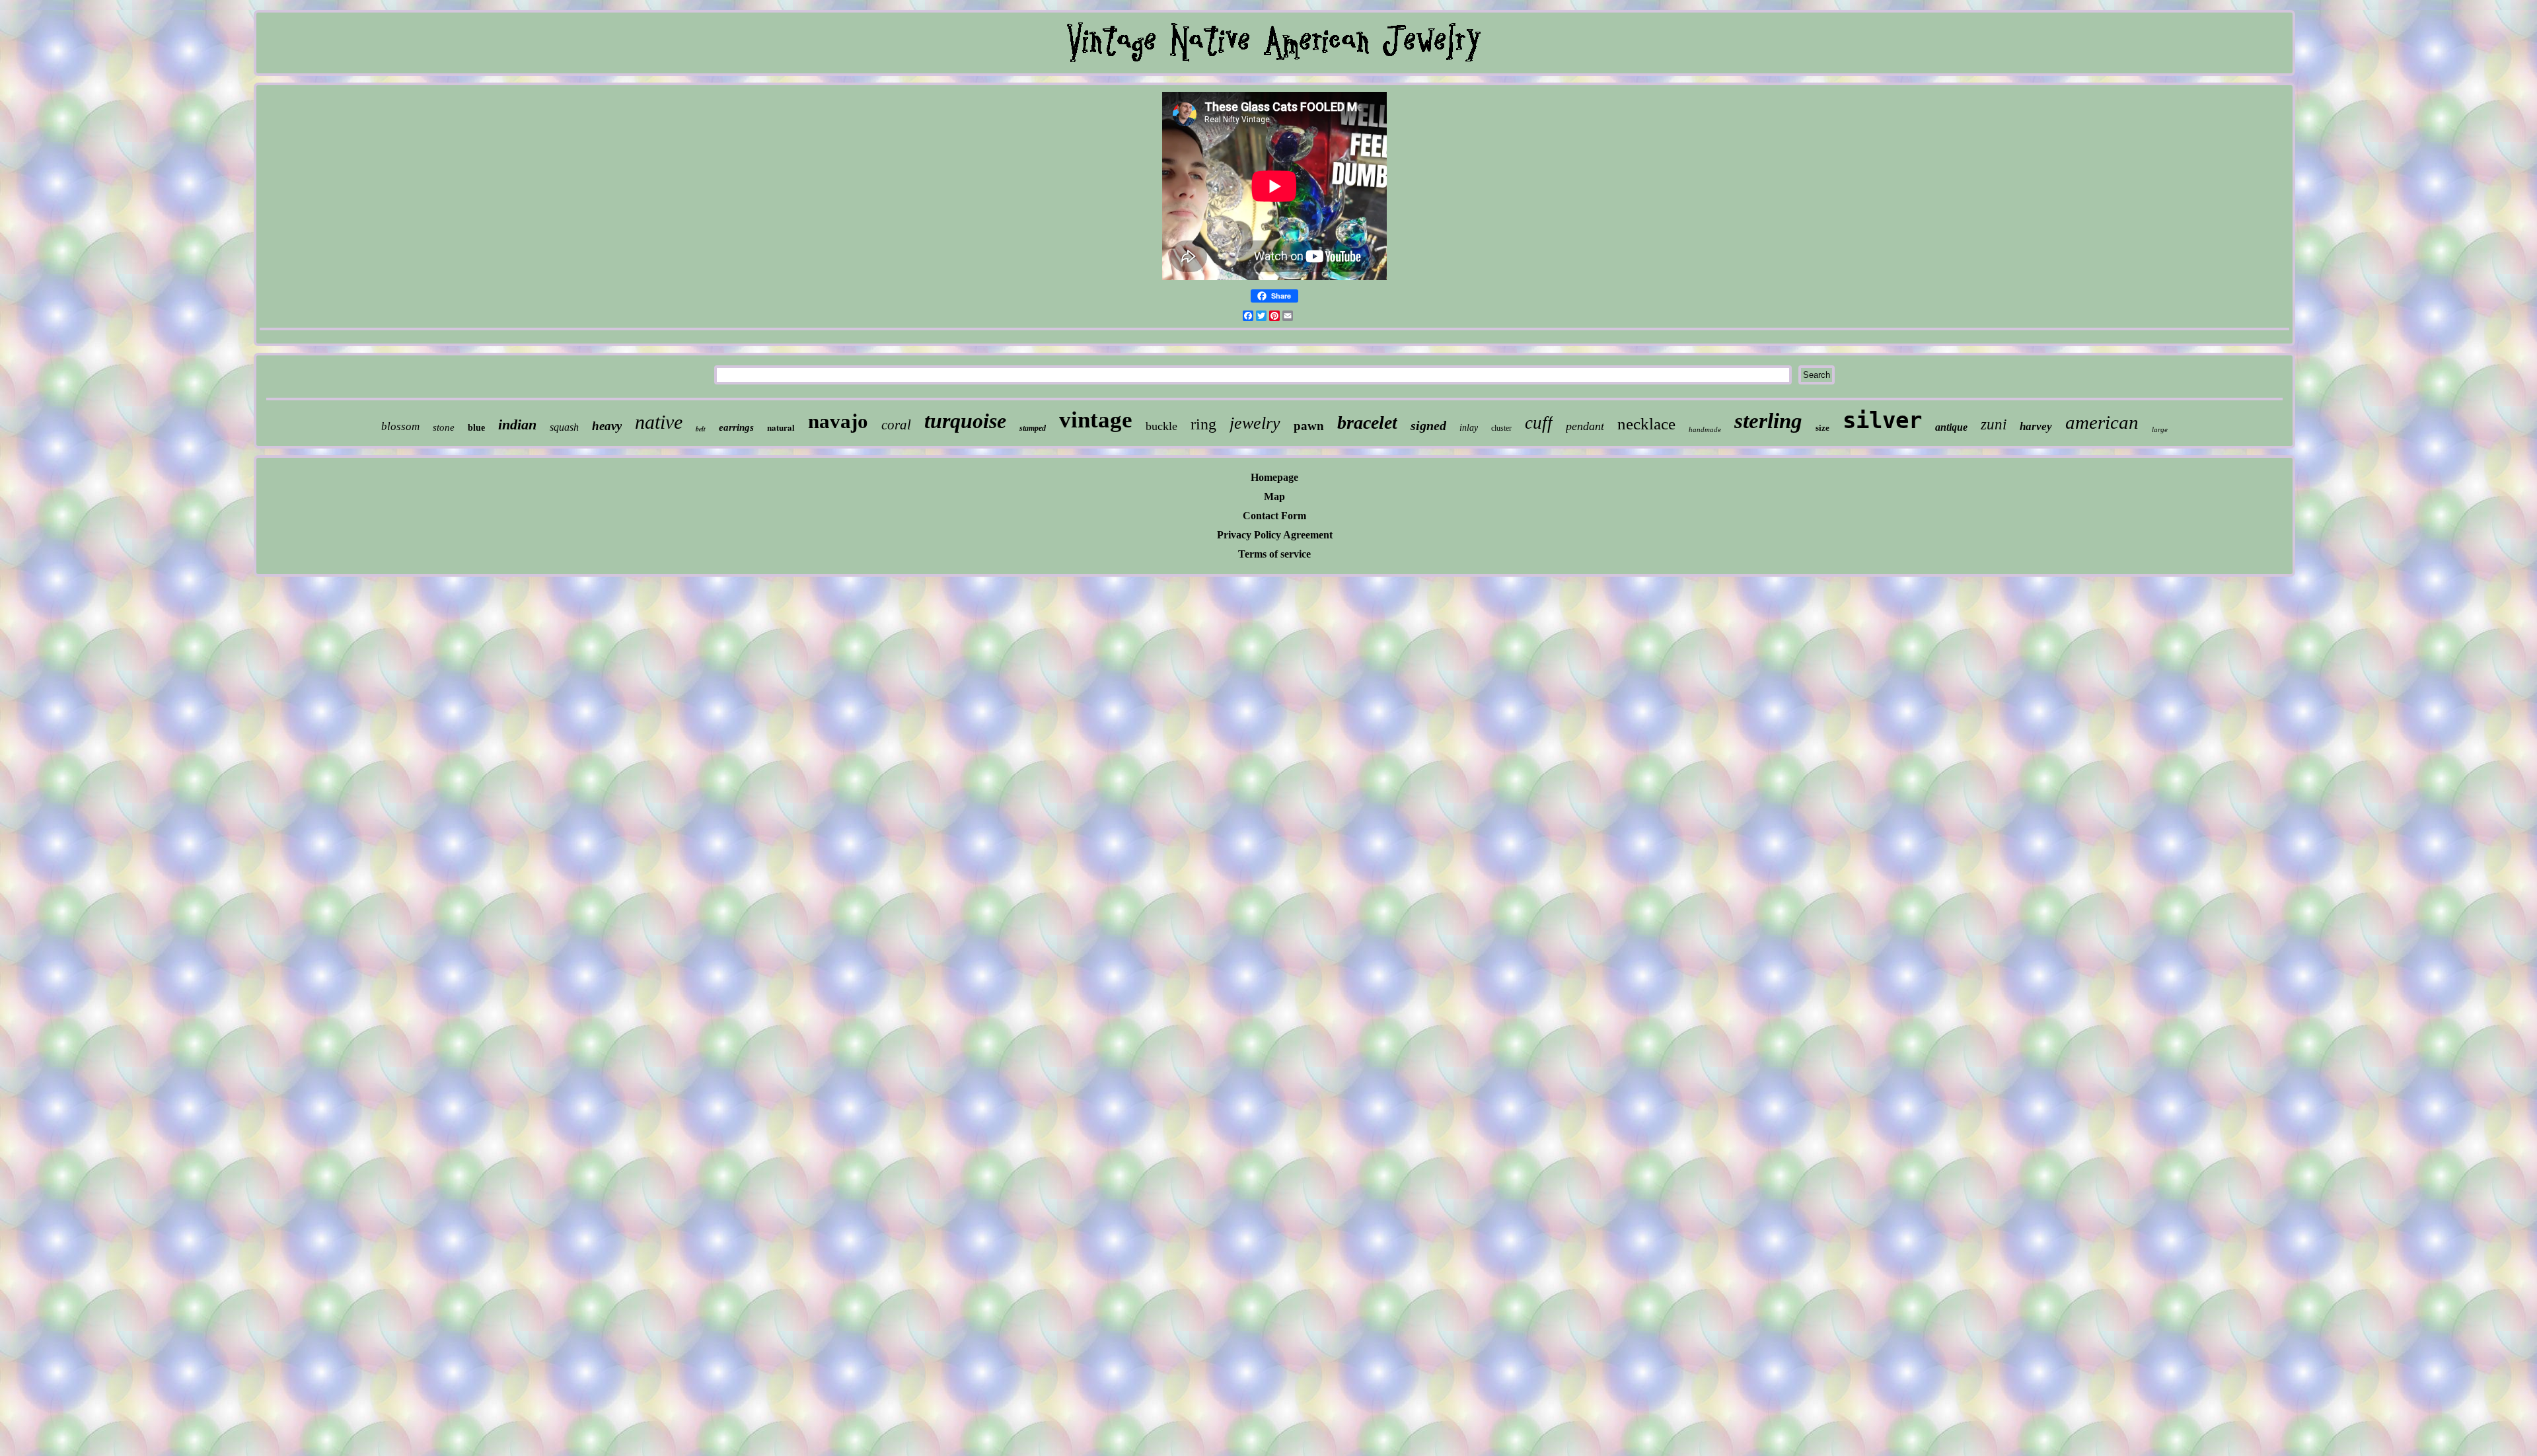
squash (564, 427)
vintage (1096, 420)
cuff (1539, 423)
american (2102, 422)
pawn (1309, 426)
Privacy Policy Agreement (1275, 535)
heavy (607, 426)
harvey (2036, 426)
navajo (838, 421)
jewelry (1255, 423)
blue (476, 428)
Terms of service (1274, 554)
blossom (400, 426)
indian (517, 424)
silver (1882, 420)
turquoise (965, 421)
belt (701, 429)
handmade (1705, 429)
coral (896, 425)
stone (444, 427)
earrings (736, 427)
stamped (1033, 428)
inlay (1469, 428)
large (2160, 429)
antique (1951, 427)
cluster (1501, 428)
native (659, 422)
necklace (1646, 424)
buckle (1161, 426)
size (1822, 428)
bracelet (1367, 422)
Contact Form (1274, 516)
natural (781, 427)
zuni (1994, 424)
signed (1428, 425)
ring (1203, 424)
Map (1274, 496)
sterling (1768, 421)
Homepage (1274, 477)
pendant (1585, 426)
